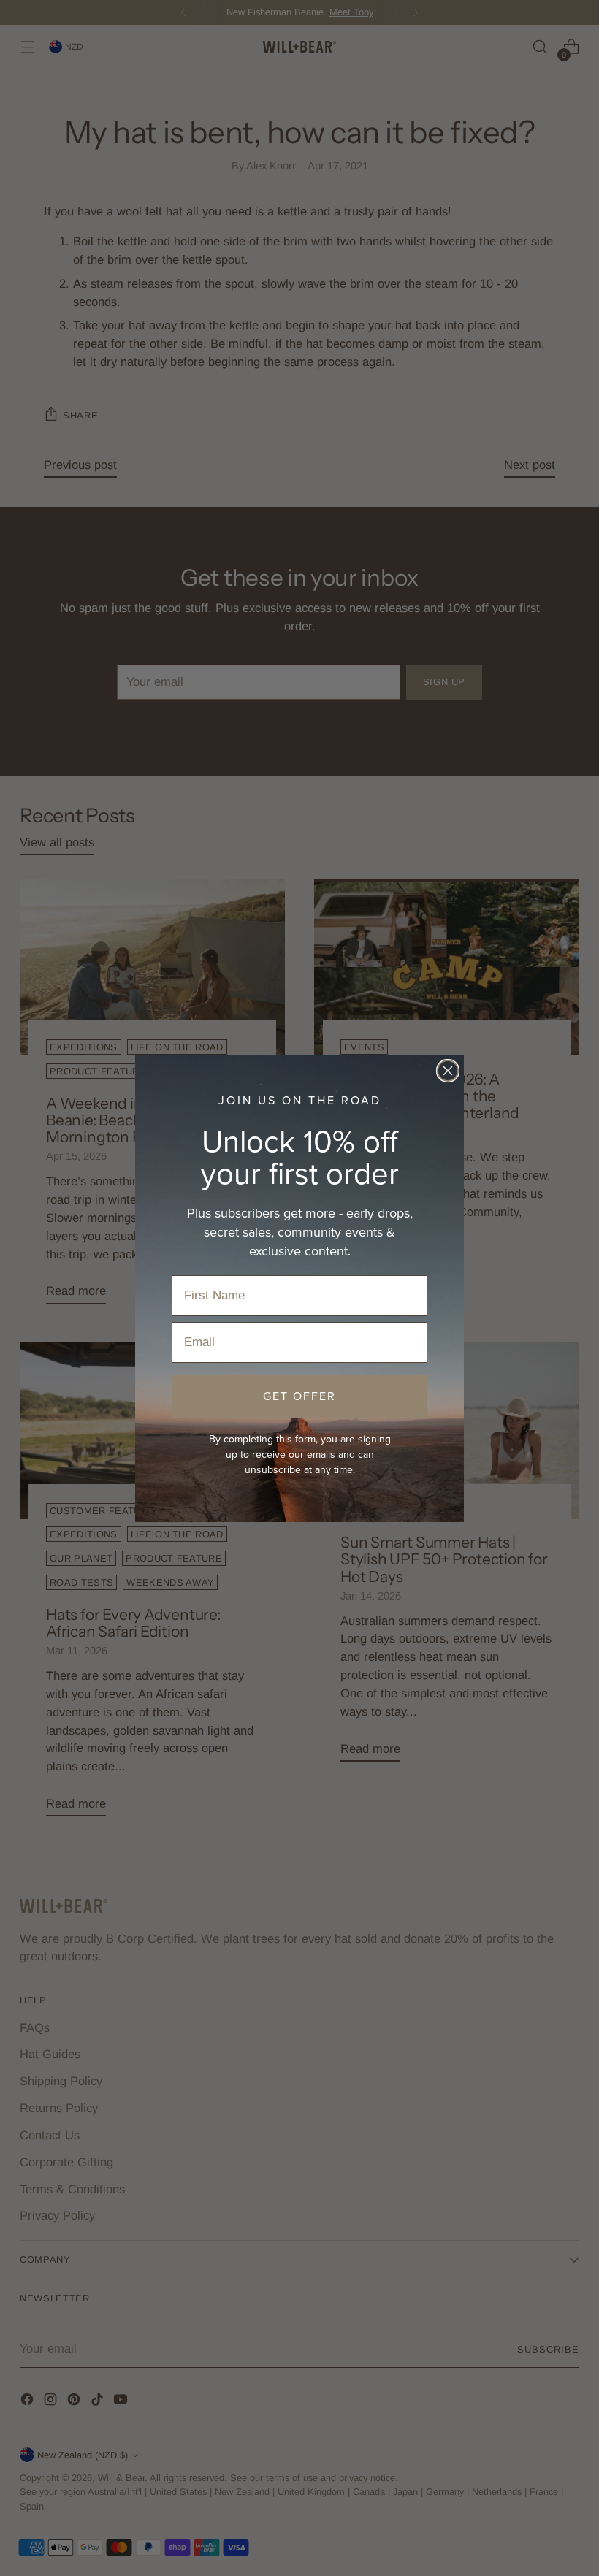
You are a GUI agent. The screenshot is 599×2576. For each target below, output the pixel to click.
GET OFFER (299, 1396)
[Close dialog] (448, 1071)
